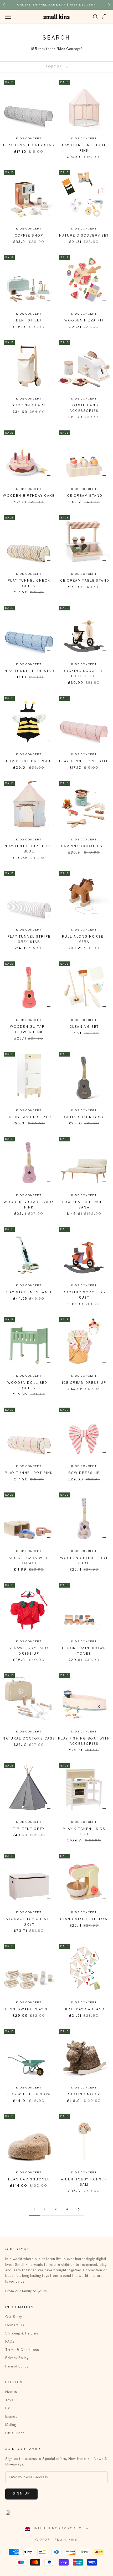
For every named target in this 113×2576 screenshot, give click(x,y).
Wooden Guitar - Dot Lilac (84, 1561)
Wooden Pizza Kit (84, 321)
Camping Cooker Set (84, 846)
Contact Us (15, 2325)
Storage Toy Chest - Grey (29, 1922)
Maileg (11, 2425)
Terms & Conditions (22, 2350)
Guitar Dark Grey (84, 1117)
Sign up (21, 2494)
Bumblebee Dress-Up (29, 762)
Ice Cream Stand (84, 496)
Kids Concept (29, 139)
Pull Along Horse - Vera (84, 939)
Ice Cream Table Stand (84, 581)
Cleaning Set (84, 1027)
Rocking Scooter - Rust (84, 1295)
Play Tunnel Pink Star (84, 762)
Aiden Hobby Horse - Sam (84, 2182)
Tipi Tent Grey (29, 1829)
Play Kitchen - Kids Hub (84, 1832)
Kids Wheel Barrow (29, 2094)
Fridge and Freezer (29, 1117)
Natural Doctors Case (29, 1739)
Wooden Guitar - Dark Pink (29, 1205)
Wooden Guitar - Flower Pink (29, 1030)
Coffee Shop (29, 236)
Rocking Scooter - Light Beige (84, 674)
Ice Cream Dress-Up (84, 1383)
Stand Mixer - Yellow (84, 1919)
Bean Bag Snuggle (29, 2180)
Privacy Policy (17, 2358)
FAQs (10, 2342)
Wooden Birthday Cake (29, 496)
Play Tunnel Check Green (29, 583)
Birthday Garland (84, 2010)
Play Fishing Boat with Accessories (84, 1741)
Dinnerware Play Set (29, 2010)
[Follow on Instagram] (8, 2513)
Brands (11, 2417)
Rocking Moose (84, 2094)
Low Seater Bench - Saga (84, 1205)
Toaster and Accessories (84, 408)
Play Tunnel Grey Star (29, 145)
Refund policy (17, 2367)
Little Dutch (15, 2433)
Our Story (14, 2317)
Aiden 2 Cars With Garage (29, 1561)
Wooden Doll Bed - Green (29, 1386)
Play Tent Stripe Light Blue (29, 849)
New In (11, 2392)
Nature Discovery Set (84, 236)
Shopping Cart (29, 406)
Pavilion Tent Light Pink (84, 148)
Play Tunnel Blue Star (29, 671)
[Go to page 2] (79, 2209)
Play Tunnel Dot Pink (29, 1473)
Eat (8, 2408)
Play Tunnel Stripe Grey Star (29, 939)
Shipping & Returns (22, 2334)
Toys (9, 2400)
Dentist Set (29, 321)
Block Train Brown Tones (84, 1651)
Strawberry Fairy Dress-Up (29, 1651)
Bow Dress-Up (84, 1473)
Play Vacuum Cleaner (29, 1293)
